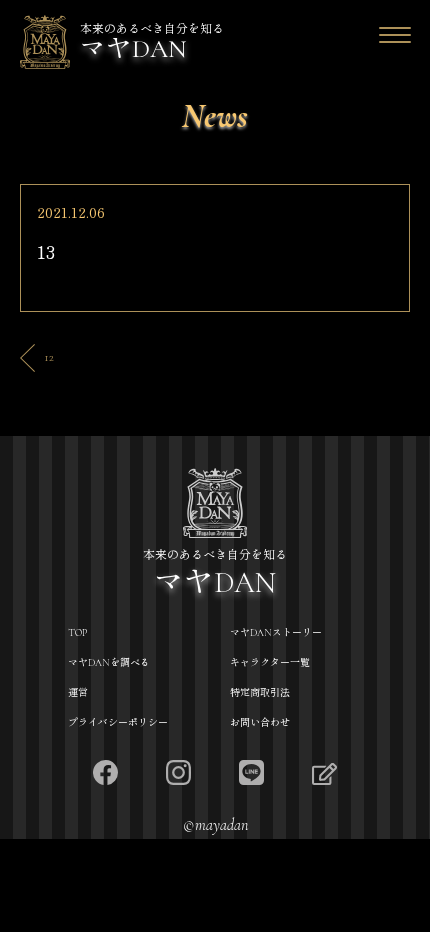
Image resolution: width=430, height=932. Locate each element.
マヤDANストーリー (276, 633)
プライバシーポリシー (118, 723)
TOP (77, 633)
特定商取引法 (260, 693)
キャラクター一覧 (270, 663)
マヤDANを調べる (109, 663)
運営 (78, 693)
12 (49, 357)
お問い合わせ (260, 723)
